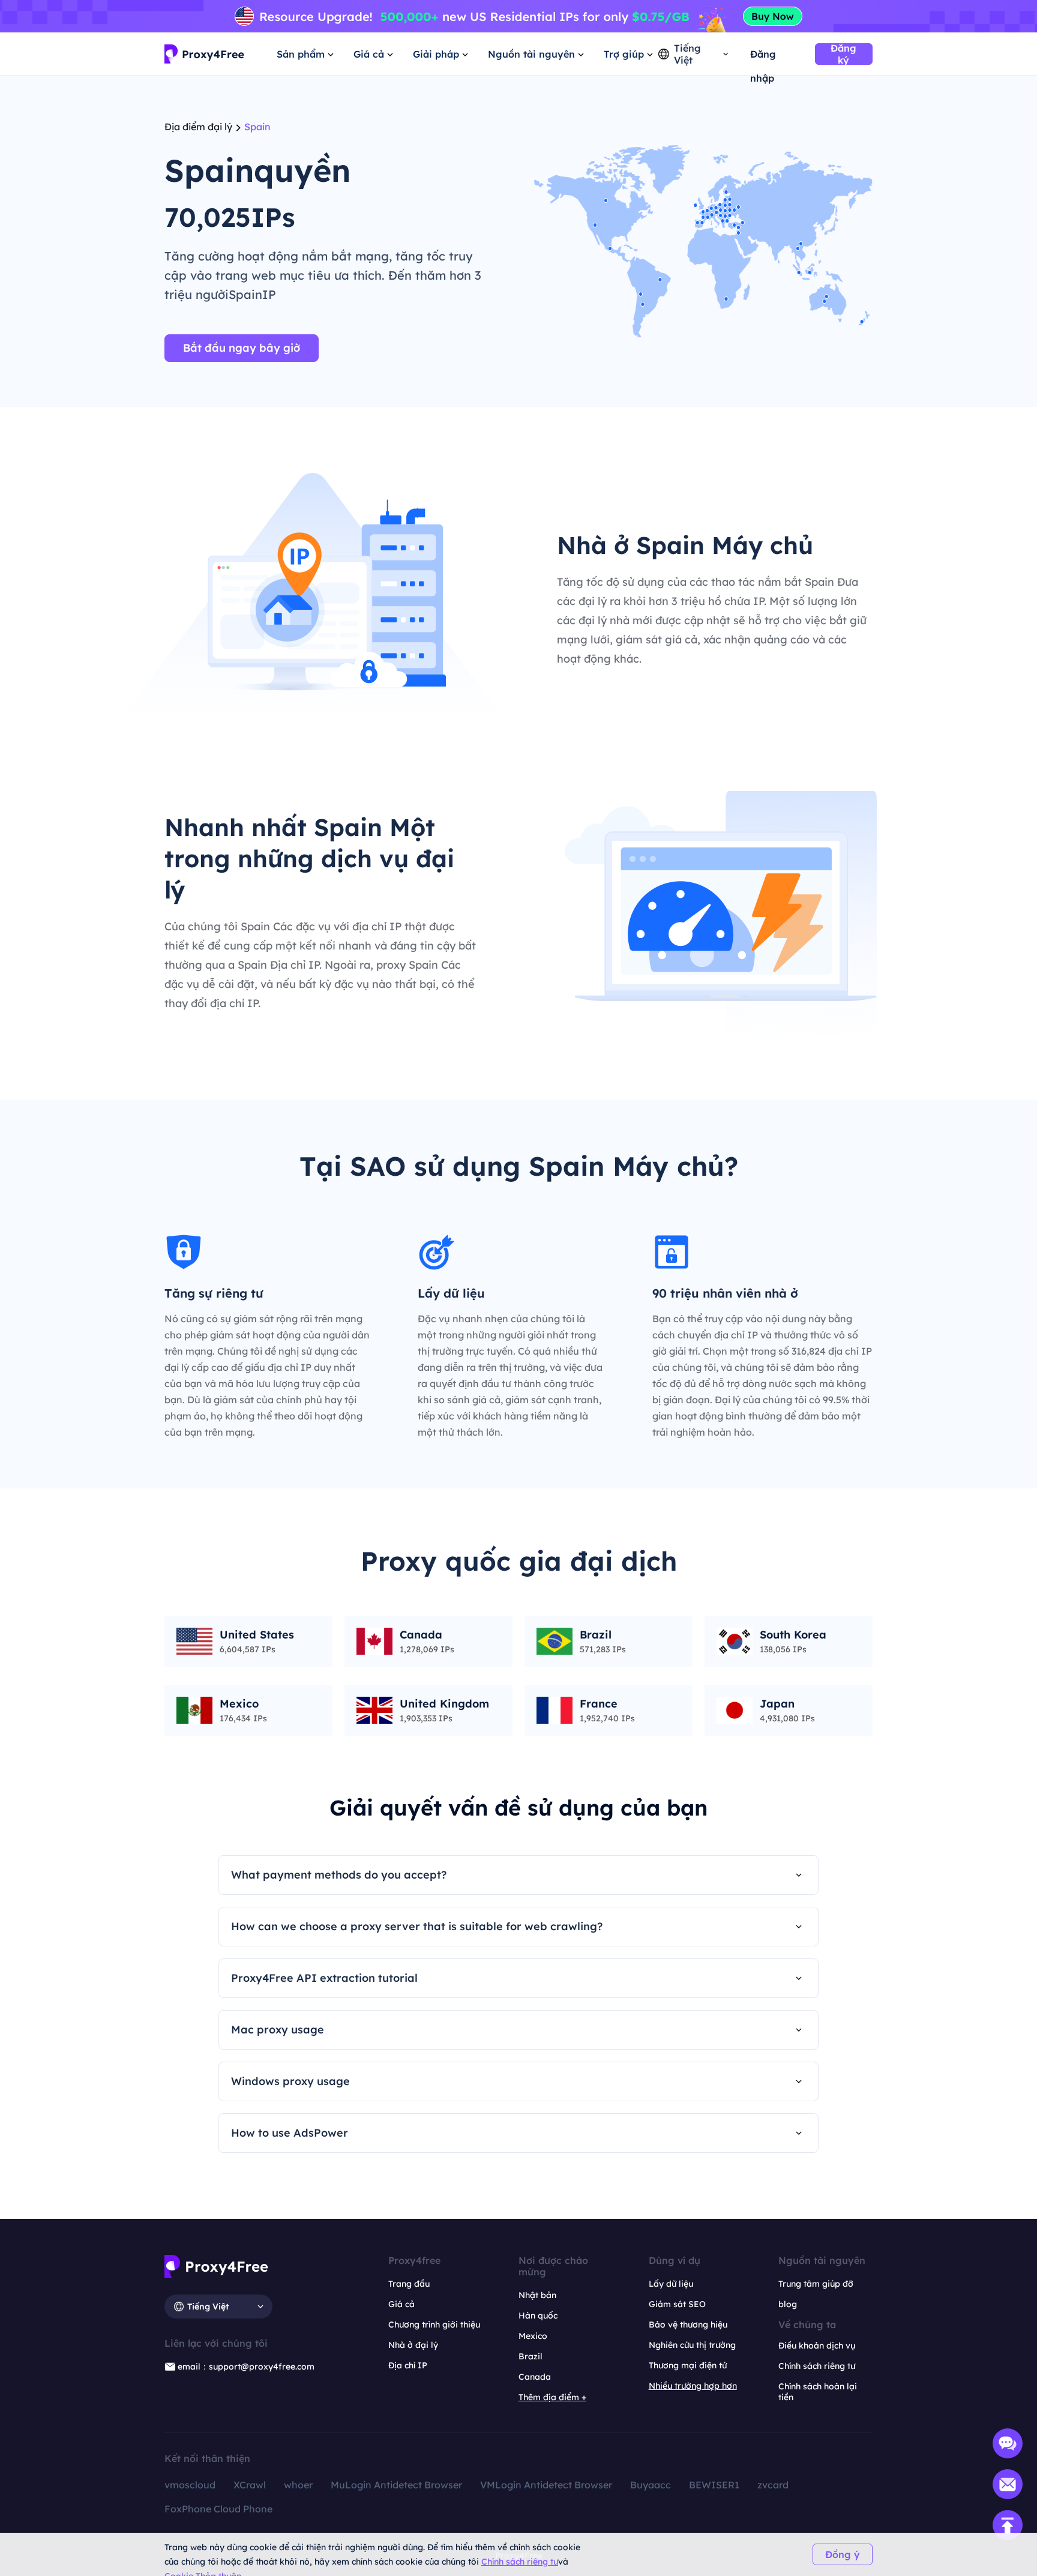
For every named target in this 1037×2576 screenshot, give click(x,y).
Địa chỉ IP (408, 2365)
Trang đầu (409, 2284)
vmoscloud (190, 2485)
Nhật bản (537, 2295)
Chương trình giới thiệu (434, 2325)
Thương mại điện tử (688, 2365)
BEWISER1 (714, 2485)
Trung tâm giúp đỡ (816, 2284)
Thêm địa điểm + (552, 2397)
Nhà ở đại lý (413, 2345)
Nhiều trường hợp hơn (693, 2386)
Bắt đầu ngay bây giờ (242, 348)
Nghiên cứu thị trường (692, 2345)
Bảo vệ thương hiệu (688, 2325)
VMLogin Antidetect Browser (546, 2485)
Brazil (531, 2356)
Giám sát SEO (677, 2304)
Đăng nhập (763, 57)
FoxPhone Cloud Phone (218, 2509)
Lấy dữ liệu (671, 2284)
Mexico (533, 2336)
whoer (298, 2485)
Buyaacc (651, 2485)
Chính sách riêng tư (520, 2562)
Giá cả (401, 2304)
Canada (535, 2377)
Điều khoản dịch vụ (817, 2346)
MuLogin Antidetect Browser (396, 2485)
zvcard (773, 2485)
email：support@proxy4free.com (246, 2367)
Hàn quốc (538, 2316)
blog (788, 2304)
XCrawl (250, 2485)
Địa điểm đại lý (198, 127)
